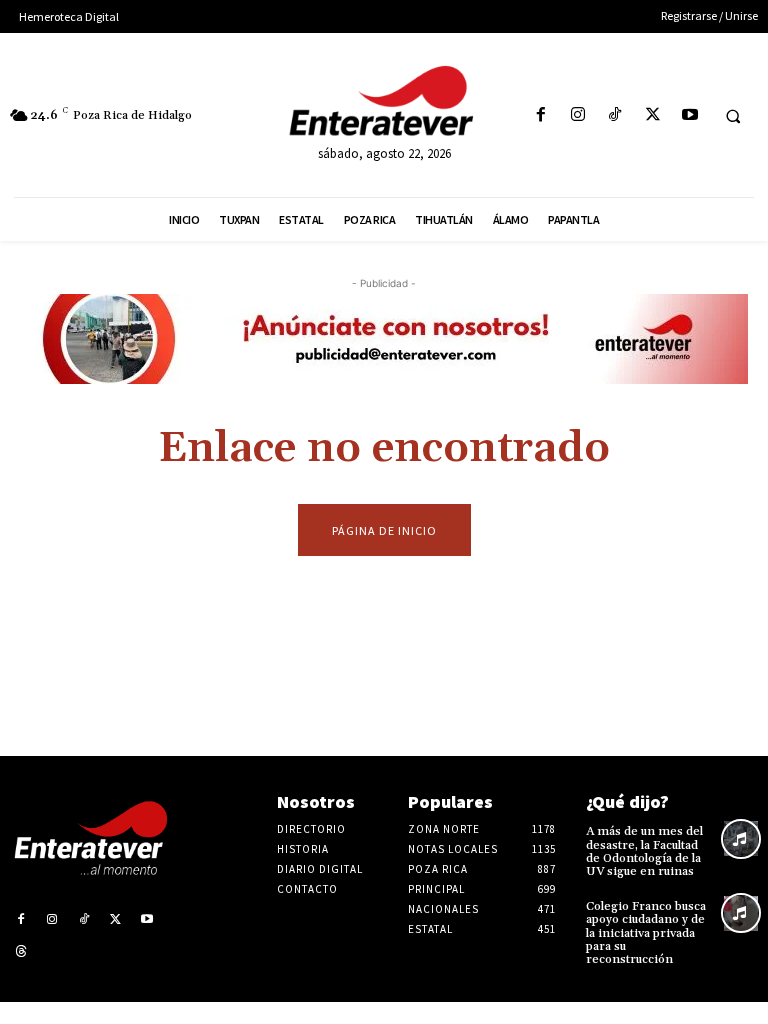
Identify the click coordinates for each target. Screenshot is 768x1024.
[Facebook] (540, 115)
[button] (733, 116)
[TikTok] (615, 115)
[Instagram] (578, 115)
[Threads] (21, 952)
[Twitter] (652, 115)
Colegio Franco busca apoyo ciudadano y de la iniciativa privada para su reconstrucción (646, 933)
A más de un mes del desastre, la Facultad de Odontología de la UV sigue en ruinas (644, 851)
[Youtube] (689, 115)
